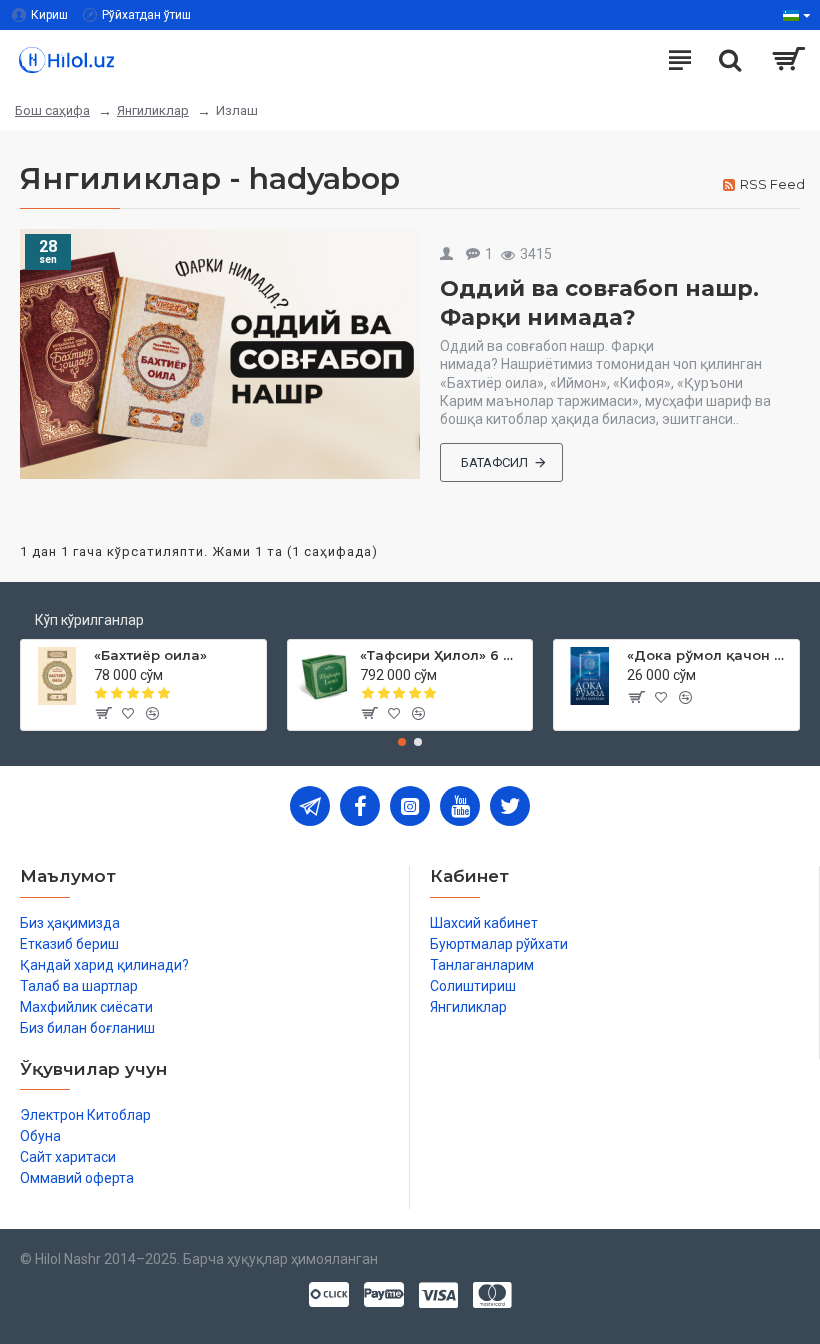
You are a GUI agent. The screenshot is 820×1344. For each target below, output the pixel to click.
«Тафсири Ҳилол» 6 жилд (442, 655)
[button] (402, 742)
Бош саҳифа (52, 110)
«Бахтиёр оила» (150, 655)
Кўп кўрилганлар (89, 620)
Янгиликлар (153, 110)
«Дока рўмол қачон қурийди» (709, 655)
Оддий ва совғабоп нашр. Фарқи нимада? (599, 303)
